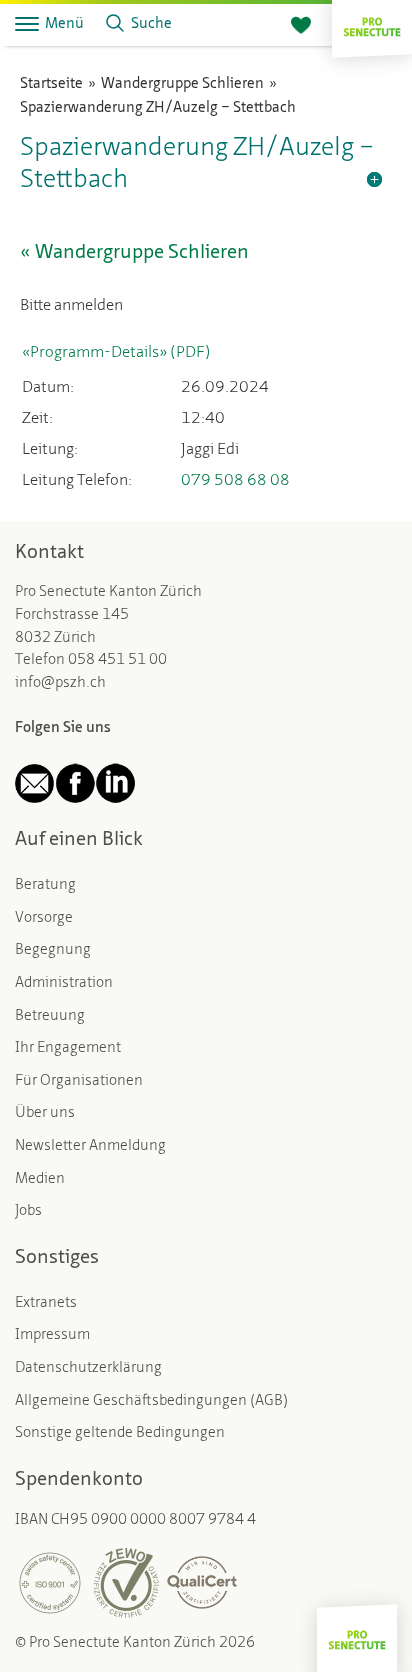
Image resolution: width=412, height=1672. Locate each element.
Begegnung (53, 950)
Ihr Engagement (68, 1048)
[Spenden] (301, 26)
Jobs (28, 1211)
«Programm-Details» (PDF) (116, 353)
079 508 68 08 (235, 481)
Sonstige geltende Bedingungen (120, 1433)
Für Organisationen (79, 1081)
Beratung (45, 885)
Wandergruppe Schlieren (182, 84)
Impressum (52, 1335)
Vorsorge (44, 918)
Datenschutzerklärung (88, 1368)
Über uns (45, 1113)
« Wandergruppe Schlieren (134, 253)
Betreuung (50, 1016)
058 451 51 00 (117, 660)
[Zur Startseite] (372, 24)
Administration (64, 983)
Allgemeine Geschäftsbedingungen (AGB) (151, 1401)
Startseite (51, 84)
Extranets (46, 1303)
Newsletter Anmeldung (90, 1146)
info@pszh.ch (60, 683)
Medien (40, 1179)
